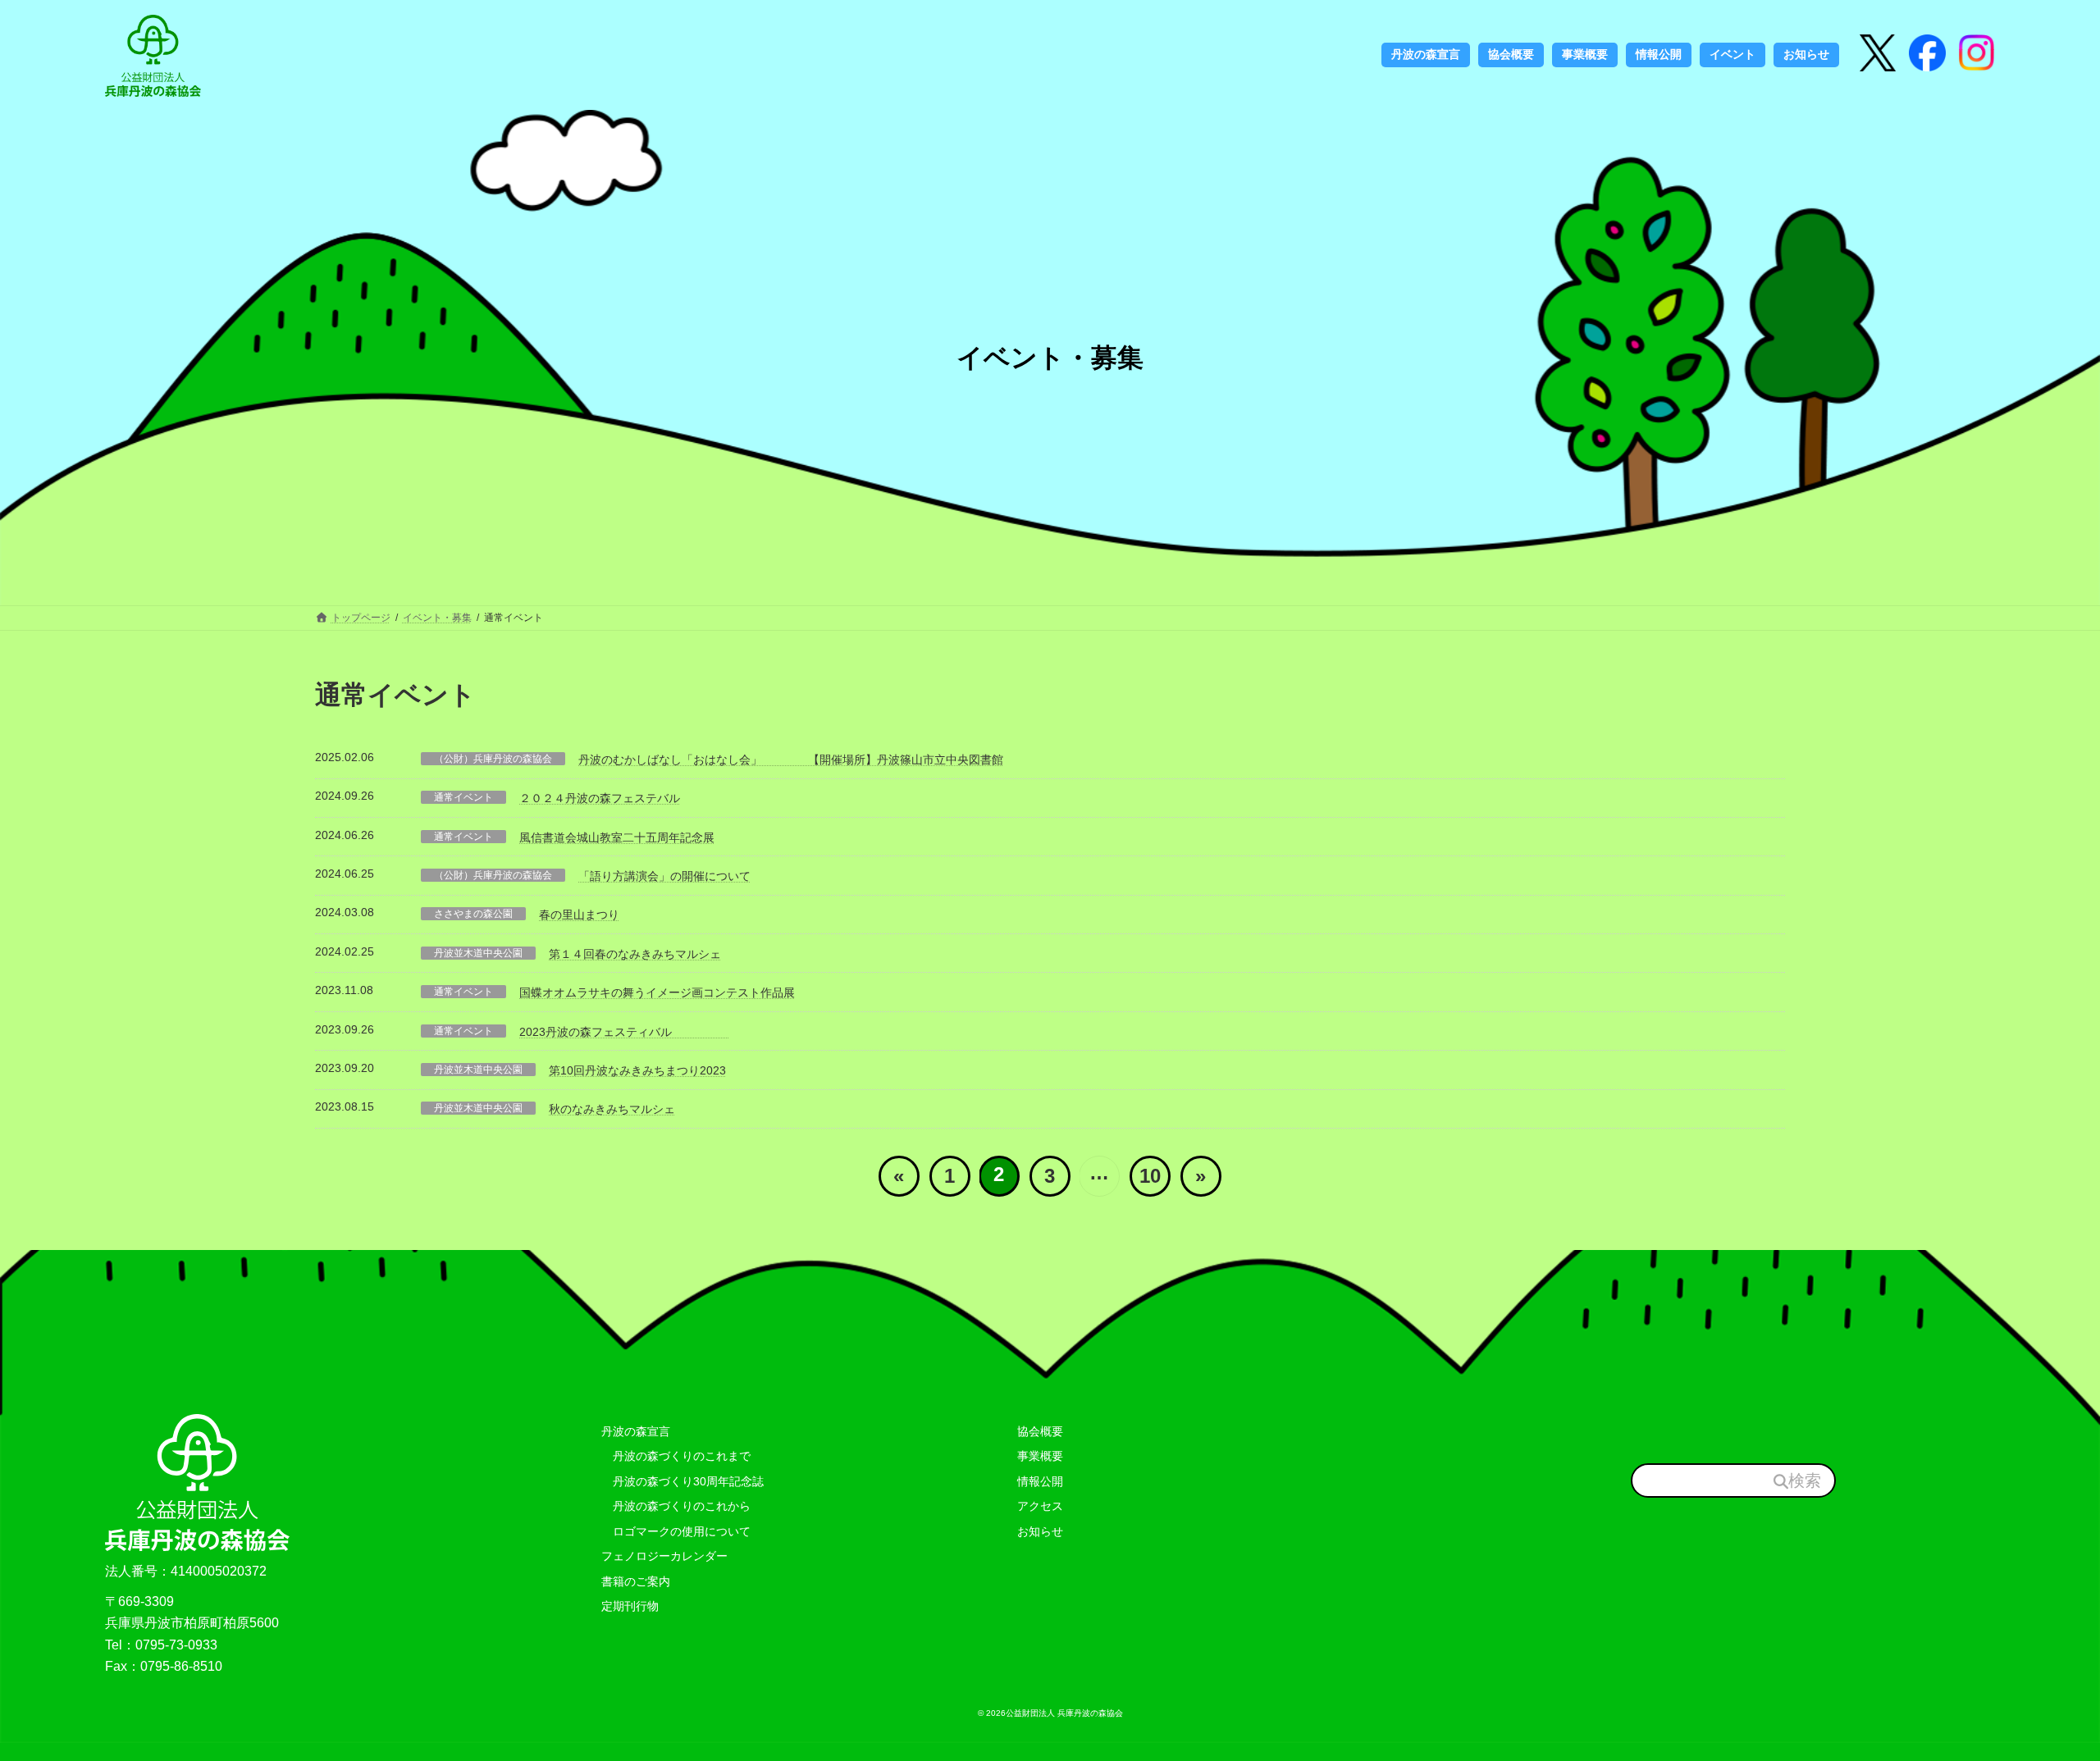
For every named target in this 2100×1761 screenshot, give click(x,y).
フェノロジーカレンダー (664, 1556)
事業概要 (1040, 1456)
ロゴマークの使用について (676, 1531)
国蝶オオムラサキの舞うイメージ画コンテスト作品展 (657, 992)
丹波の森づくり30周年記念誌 (682, 1480)
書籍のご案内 (636, 1581)
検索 (1805, 1480)
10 (1150, 1176)
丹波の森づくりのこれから (676, 1506)
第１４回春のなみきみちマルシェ (635, 954)
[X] (1878, 55)
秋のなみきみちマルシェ (612, 1109)
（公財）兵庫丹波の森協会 (493, 759)
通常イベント (463, 797)
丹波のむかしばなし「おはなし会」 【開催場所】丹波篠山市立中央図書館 (791, 760)
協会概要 (1040, 1430)
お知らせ (1040, 1531)
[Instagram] (1927, 55)
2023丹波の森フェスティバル (624, 1032)
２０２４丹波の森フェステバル (600, 798)
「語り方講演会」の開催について (664, 876)
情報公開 (1040, 1480)
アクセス (1040, 1506)
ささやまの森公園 (473, 914)
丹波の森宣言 (636, 1430)
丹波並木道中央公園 (478, 953)
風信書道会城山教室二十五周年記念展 (617, 837)
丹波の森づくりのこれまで (676, 1456)
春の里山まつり (579, 915)
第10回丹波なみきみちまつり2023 (637, 1070)
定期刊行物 (630, 1606)
